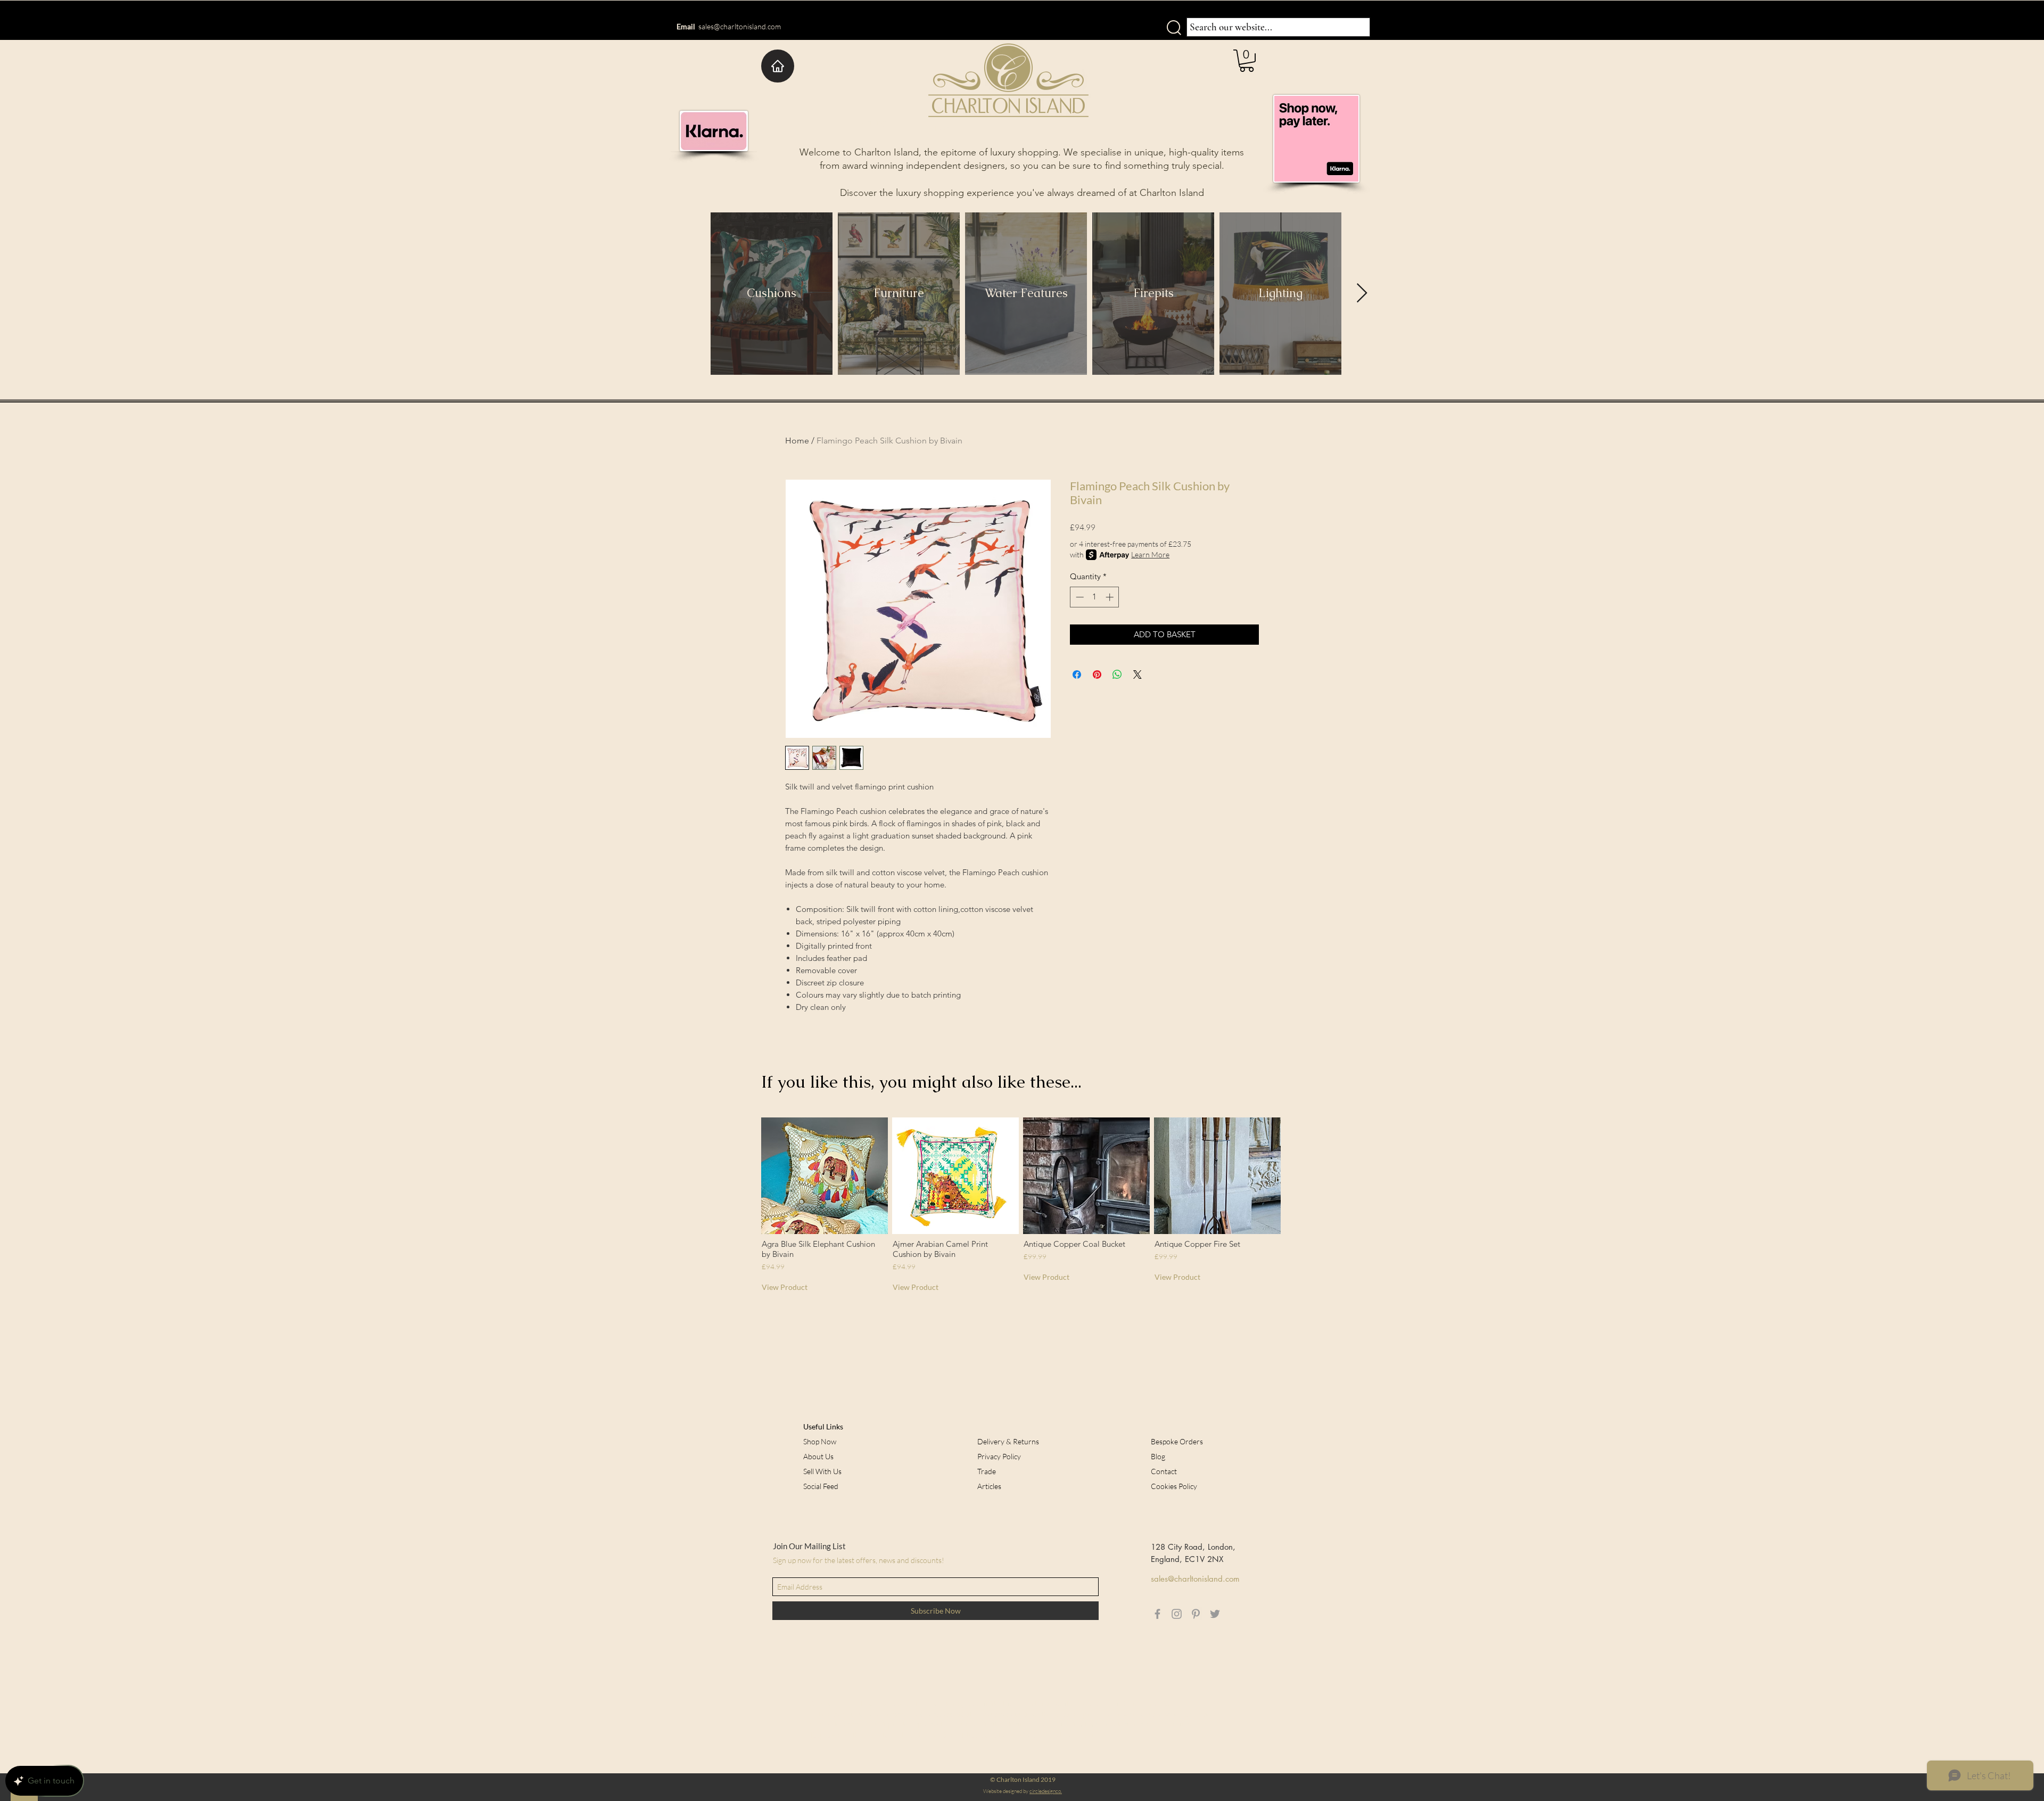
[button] (1247, 61)
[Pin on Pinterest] (1097, 675)
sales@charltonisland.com (740, 26)
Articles (989, 1486)
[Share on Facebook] (1077, 675)
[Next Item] (1362, 294)
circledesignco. (1046, 1791)
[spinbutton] (1095, 597)
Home (797, 441)
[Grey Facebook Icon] (1157, 1614)
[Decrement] (1079, 597)
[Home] (778, 66)
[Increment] (1111, 597)
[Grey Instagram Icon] (1177, 1614)
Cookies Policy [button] (1174, 1486)
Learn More (1150, 554)
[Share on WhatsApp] (1117, 675)
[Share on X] (1138, 675)
